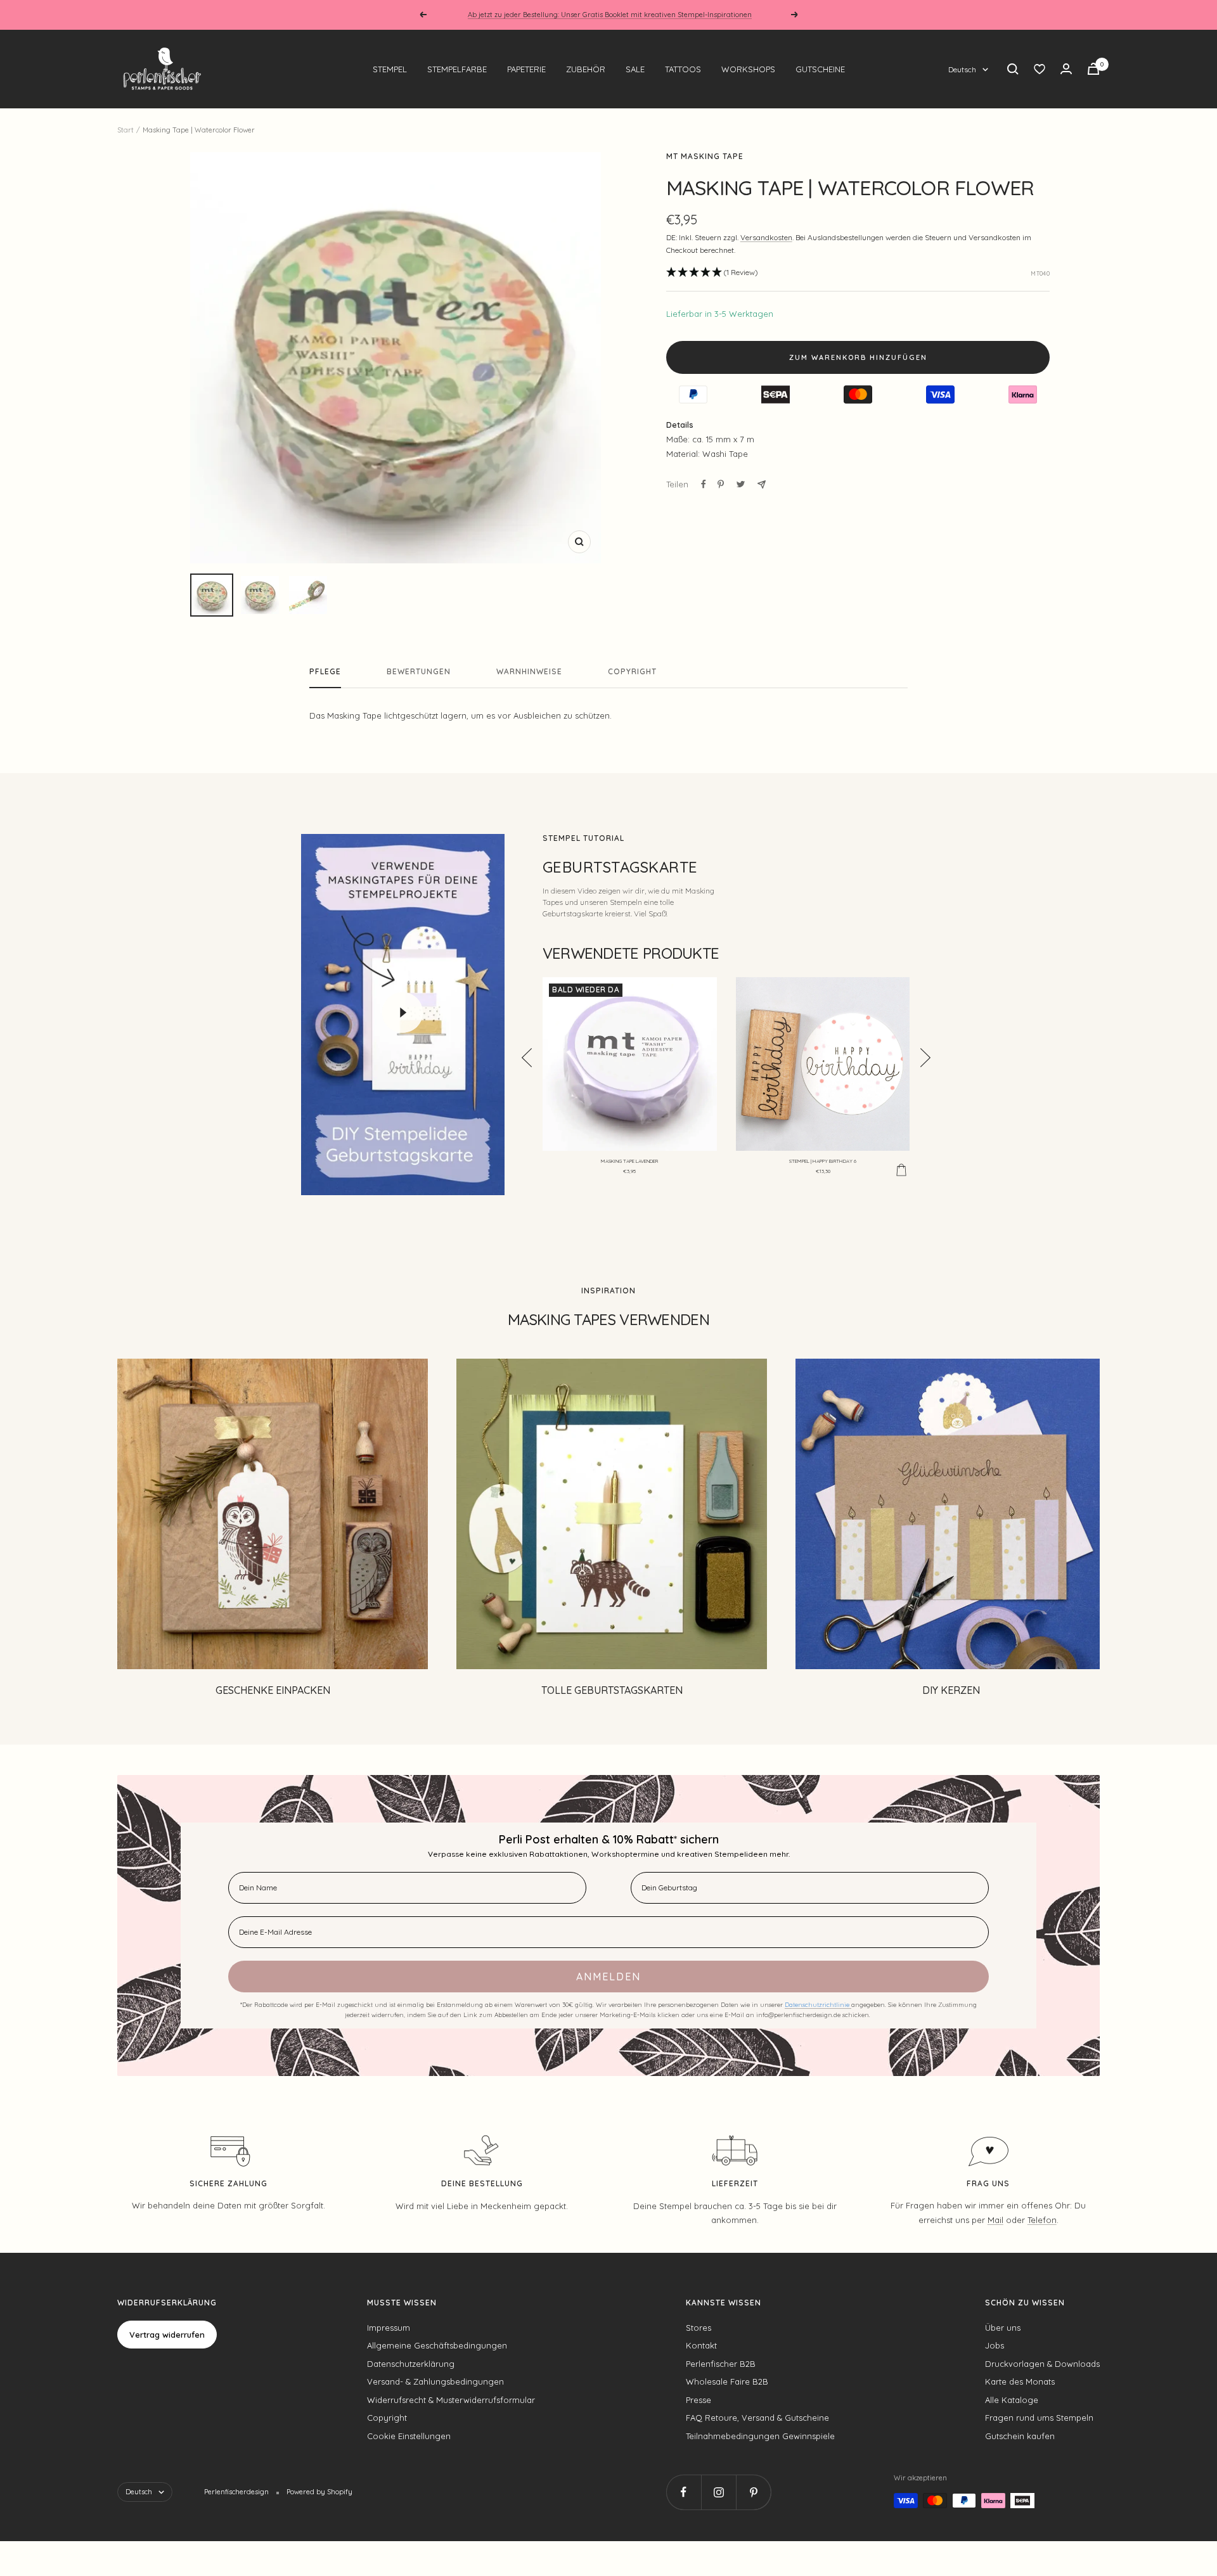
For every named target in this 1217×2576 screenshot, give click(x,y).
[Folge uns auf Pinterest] (753, 2492)
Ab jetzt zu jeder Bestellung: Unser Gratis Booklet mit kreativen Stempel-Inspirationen (610, 15)
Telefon (1042, 2220)
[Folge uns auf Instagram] (718, 2492)
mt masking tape (705, 156)
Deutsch (962, 69)
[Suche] (1013, 69)
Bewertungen (419, 672)
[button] (712, 273)
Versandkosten (766, 237)
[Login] (1066, 69)
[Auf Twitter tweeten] (741, 484)
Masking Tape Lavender (629, 1161)
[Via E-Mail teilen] (762, 484)
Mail (995, 2220)
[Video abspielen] (402, 1013)
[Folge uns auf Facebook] (684, 2492)
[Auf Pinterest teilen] (721, 484)
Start (126, 130)
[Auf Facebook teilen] (704, 484)
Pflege (325, 672)
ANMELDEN (608, 1977)
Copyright (632, 672)
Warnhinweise (529, 672)
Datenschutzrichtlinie (818, 2005)
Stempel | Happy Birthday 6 (823, 1161)
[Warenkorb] (1093, 69)
